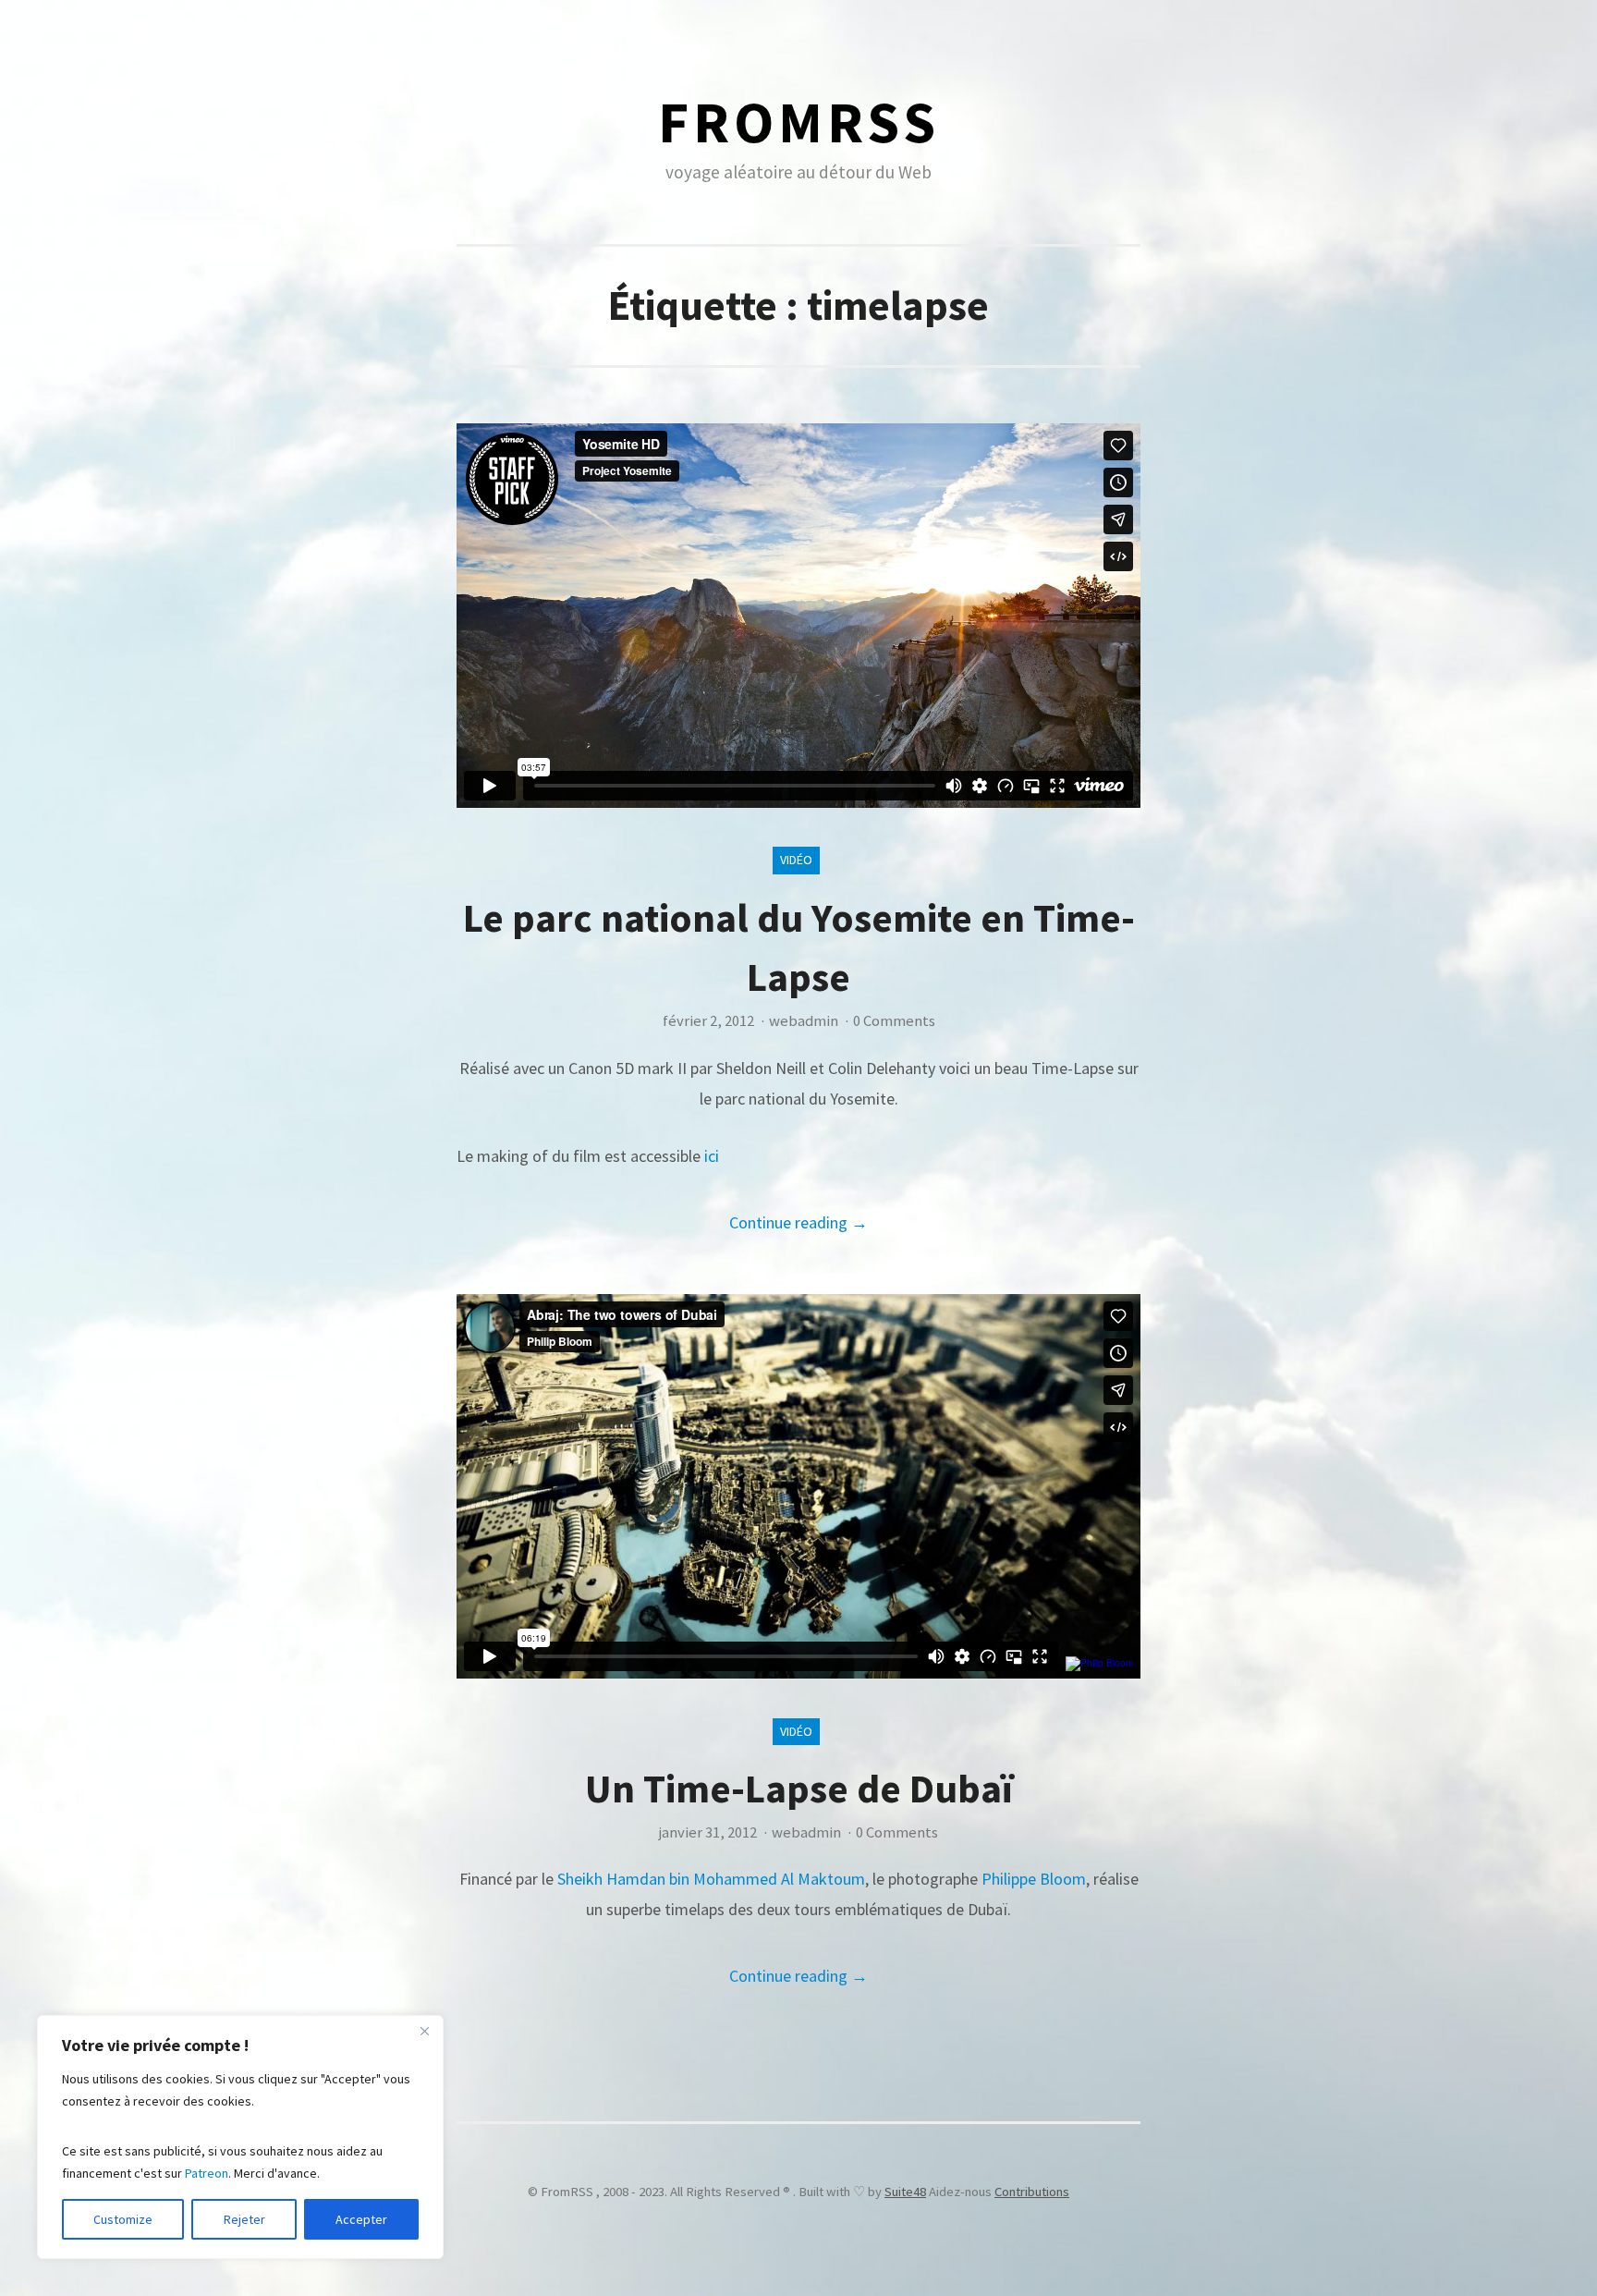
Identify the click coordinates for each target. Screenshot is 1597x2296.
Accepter (361, 2219)
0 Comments (894, 1021)
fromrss (799, 122)
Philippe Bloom (1034, 1879)
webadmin (804, 1021)
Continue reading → (798, 1222)
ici (712, 1156)
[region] (240, 2137)
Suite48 (905, 2192)
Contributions (1032, 2192)
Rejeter (244, 2219)
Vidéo (796, 860)
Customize (123, 2219)
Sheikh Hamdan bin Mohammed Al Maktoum (711, 1879)
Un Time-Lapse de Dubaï (799, 1788)
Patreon (207, 2173)
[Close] (424, 2031)
